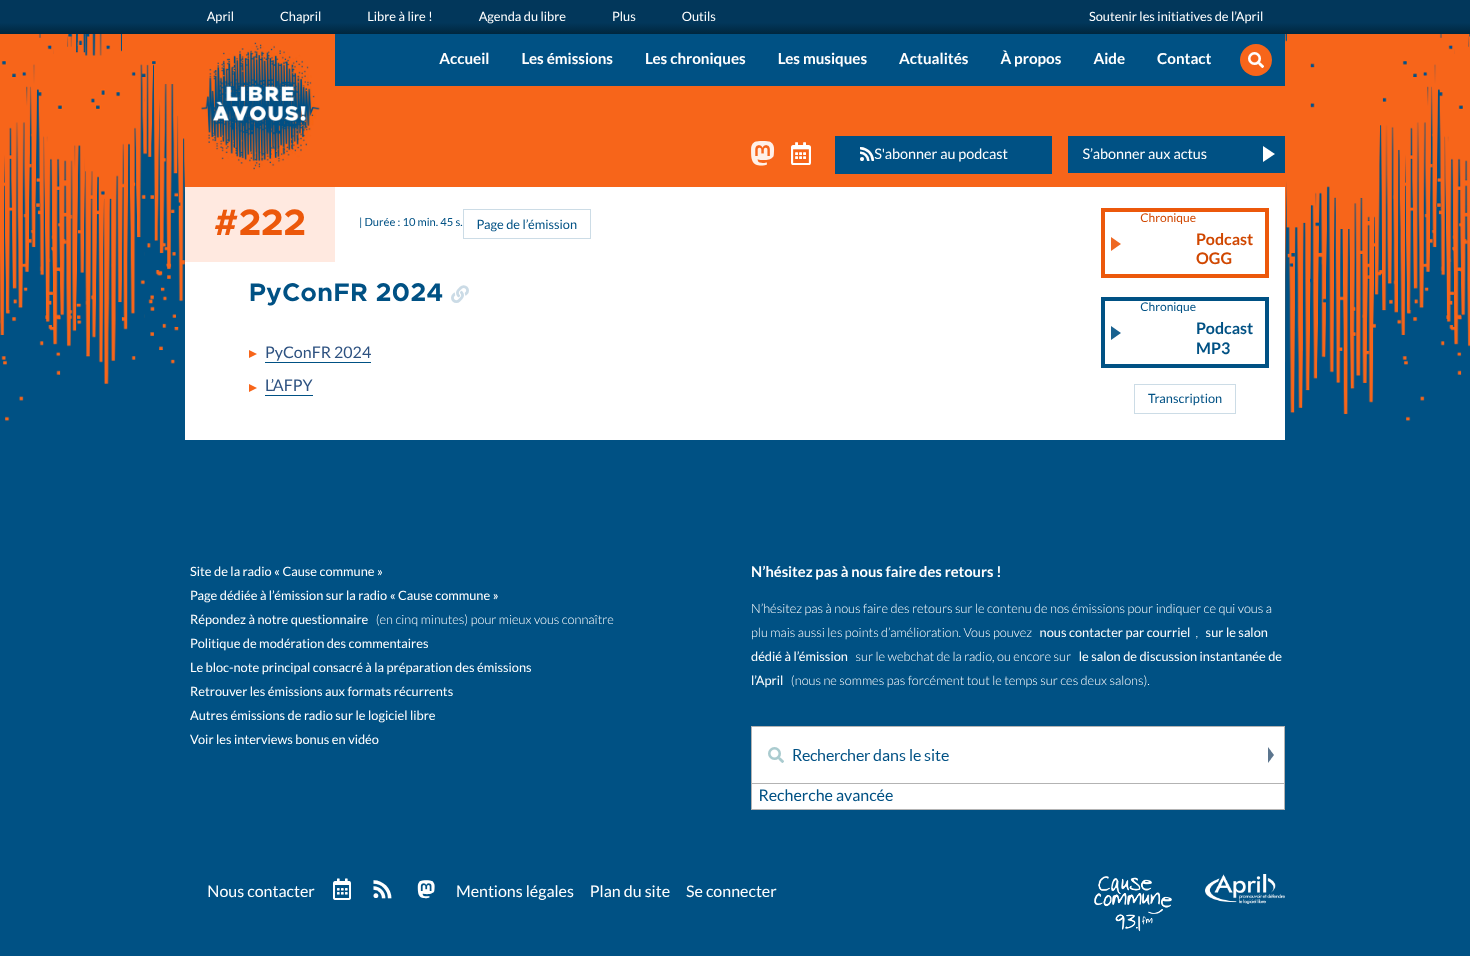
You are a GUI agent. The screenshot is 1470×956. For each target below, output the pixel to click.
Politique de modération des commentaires (309, 643)
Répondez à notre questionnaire (279, 619)
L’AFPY (289, 386)
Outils (699, 16)
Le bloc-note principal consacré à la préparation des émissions (361, 667)
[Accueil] (260, 103)
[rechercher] (1256, 61)
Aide (1109, 59)
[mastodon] (426, 891)
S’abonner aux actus (1144, 154)
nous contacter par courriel (1115, 632)
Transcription (1185, 398)
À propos (1030, 59)
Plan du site (630, 892)
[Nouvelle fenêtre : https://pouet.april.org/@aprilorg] (763, 158)
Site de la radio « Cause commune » (286, 571)
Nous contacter (260, 892)
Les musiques (822, 59)
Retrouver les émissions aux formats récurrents (321, 691)
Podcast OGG (1196, 240)
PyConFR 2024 (318, 353)
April (220, 16)
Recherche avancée (825, 796)
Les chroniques (695, 59)
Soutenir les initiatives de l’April (1176, 16)
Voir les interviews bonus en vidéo (284, 739)
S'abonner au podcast (941, 154)
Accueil (464, 59)
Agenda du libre (522, 16)
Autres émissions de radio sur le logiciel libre (312, 715)
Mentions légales (515, 892)
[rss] (382, 891)
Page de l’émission (527, 224)
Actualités (933, 59)
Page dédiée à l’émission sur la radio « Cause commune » (344, 595)
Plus (624, 16)
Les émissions (567, 59)
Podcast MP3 (1196, 329)
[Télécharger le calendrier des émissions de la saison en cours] (342, 890)
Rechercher (1269, 755)
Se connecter (731, 892)
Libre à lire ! (400, 16)
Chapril (300, 16)
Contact (1184, 59)
